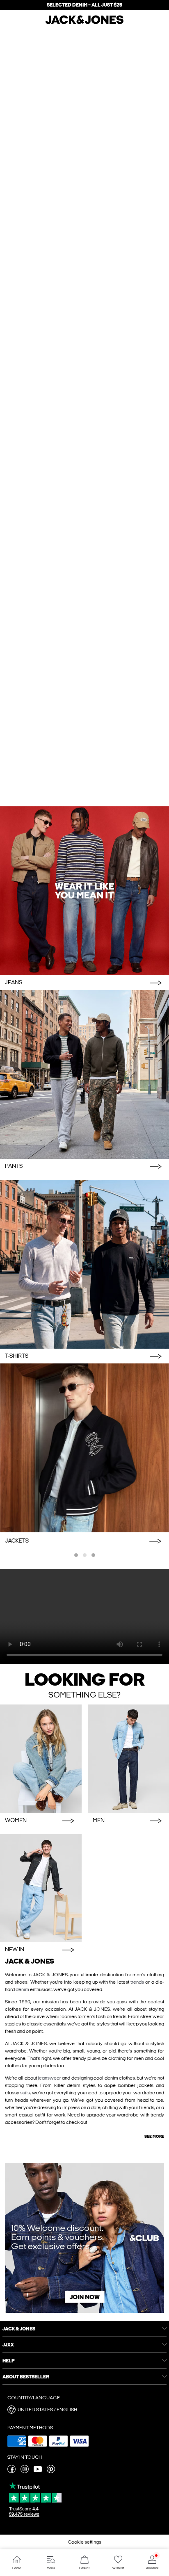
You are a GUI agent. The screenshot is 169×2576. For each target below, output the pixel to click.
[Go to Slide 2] (85, 1555)
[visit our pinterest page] (51, 2471)
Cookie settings (84, 2542)
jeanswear (49, 2078)
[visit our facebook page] (11, 2471)
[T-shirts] (84, 1264)
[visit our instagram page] (25, 2471)
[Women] (41, 1759)
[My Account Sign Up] (84, 2238)
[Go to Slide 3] (93, 1555)
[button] (84, 2410)
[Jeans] (84, 891)
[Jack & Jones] (84, 23)
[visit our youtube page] (38, 2471)
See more (154, 2137)
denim (22, 1989)
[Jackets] (84, 1448)
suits (25, 2093)
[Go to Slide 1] (76, 1555)
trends (137, 1982)
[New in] (41, 1888)
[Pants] (84, 1074)
